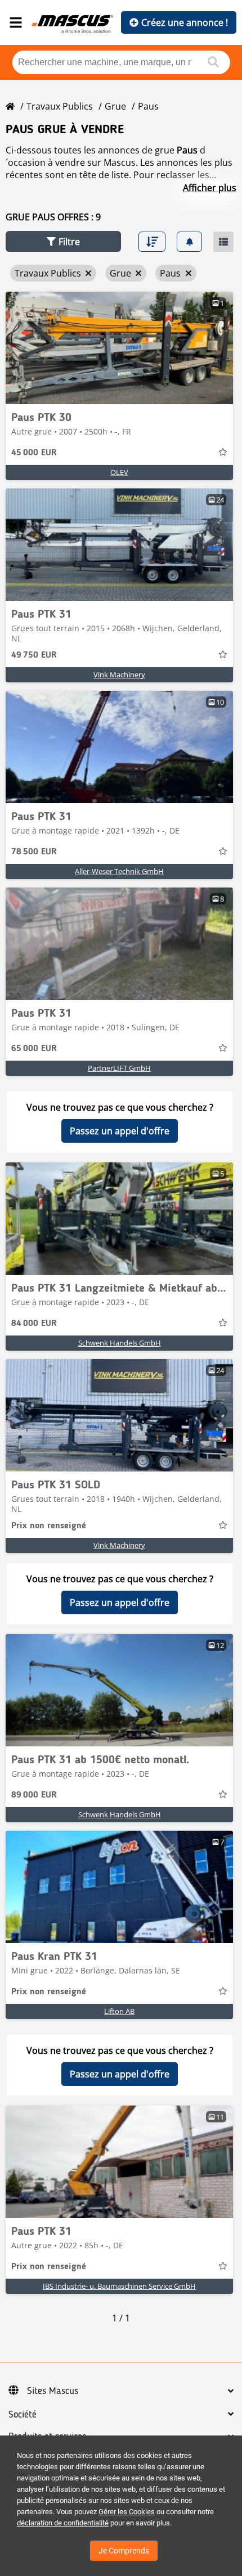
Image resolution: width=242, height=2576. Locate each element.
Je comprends (124, 2551)
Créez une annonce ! (185, 22)
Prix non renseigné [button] (49, 1526)
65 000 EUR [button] (34, 1049)
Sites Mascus (53, 2391)
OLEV (119, 472)
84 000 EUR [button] (34, 1324)
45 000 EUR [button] (34, 453)
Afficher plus (210, 188)
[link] (119, 348)
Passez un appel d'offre (120, 1131)
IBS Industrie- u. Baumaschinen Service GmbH (119, 2286)
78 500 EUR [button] (34, 852)
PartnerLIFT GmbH (119, 1068)
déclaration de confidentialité (63, 2523)
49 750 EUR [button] (34, 655)
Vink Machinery (119, 674)
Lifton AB (119, 2011)
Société (23, 2415)
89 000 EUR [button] (34, 1795)
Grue (115, 106)
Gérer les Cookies (127, 2512)
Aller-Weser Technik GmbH (119, 871)
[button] (63, 241)
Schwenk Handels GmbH (120, 1343)
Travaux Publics (60, 106)
